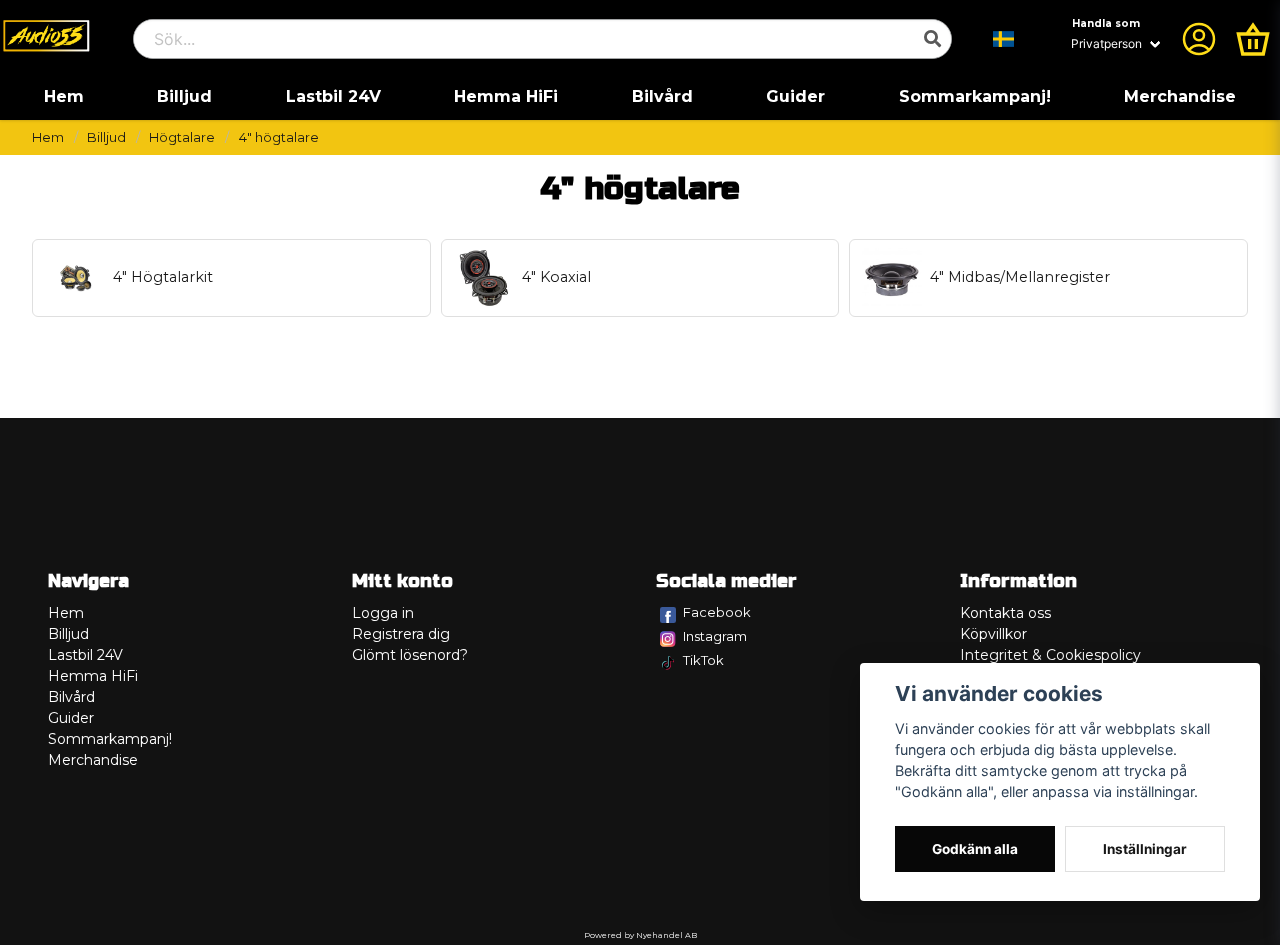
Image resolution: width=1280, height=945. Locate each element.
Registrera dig (401, 634)
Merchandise (1180, 96)
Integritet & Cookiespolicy (1050, 655)
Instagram (715, 636)
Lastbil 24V (333, 96)
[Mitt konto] (1199, 39)
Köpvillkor (993, 634)
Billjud (184, 96)
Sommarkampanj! (975, 96)
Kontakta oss (1005, 613)
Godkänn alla (975, 849)
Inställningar (1145, 849)
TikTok (703, 660)
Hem (64, 96)
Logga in (383, 613)
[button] (1004, 39)
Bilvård (662, 96)
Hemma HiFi (506, 96)
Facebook (717, 612)
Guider (795, 96)
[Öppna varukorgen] (1253, 39)
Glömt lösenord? (410, 655)
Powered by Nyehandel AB (640, 935)
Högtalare (182, 137)
